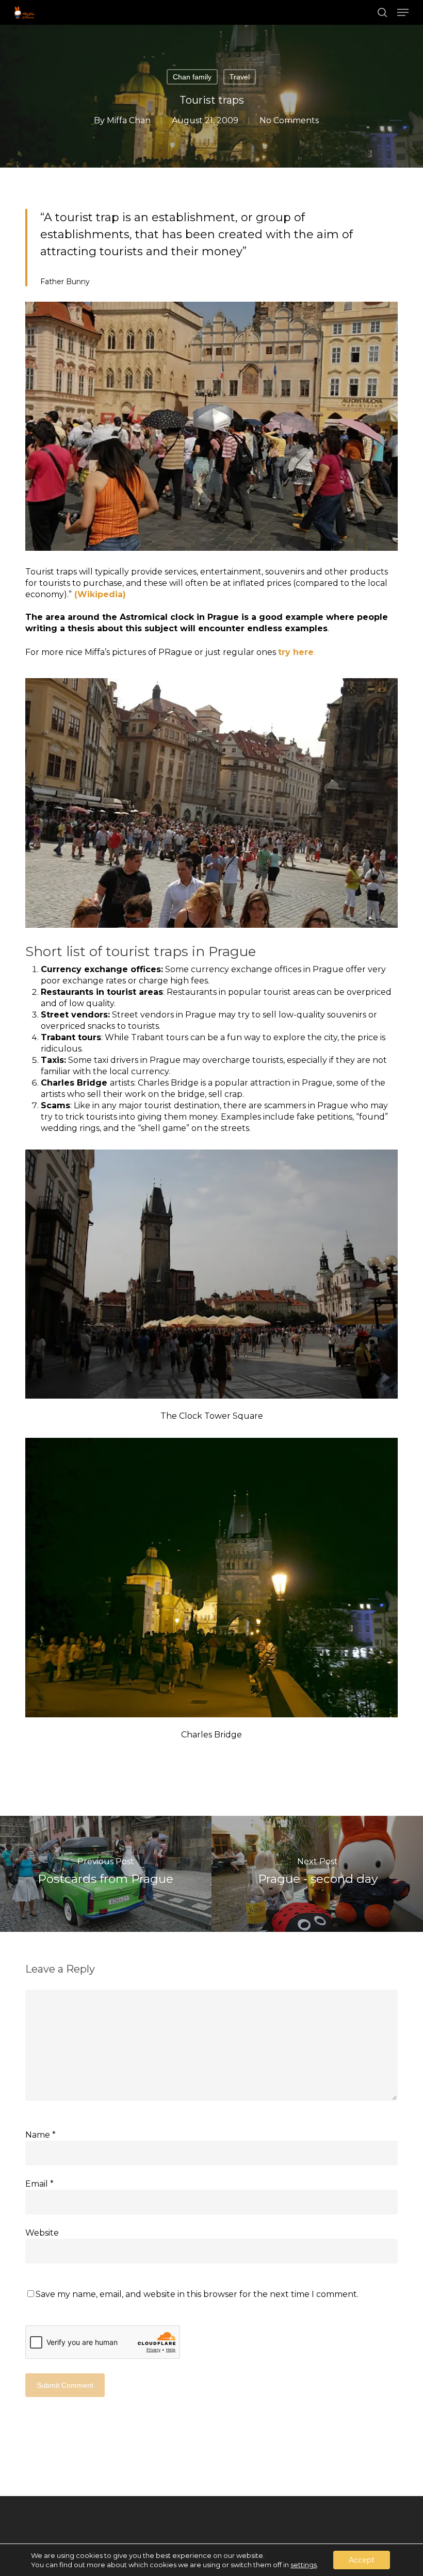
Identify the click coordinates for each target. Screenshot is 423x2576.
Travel (240, 77)
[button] (403, 12)
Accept (362, 2560)
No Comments (289, 120)
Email (39, 2184)
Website (42, 2233)
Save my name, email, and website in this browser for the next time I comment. (197, 2294)
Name (40, 2135)
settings (304, 2565)
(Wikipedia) (99, 594)
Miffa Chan (129, 120)
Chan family (192, 77)
